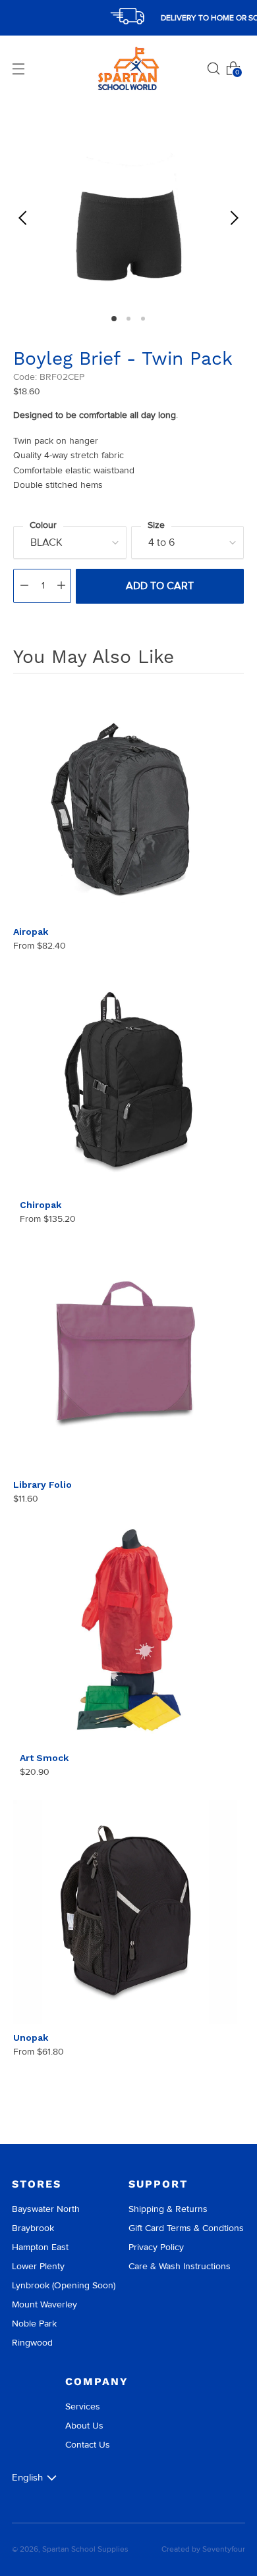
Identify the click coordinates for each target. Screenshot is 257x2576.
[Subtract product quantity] (24, 586)
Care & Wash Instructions (180, 2266)
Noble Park (34, 2324)
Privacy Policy (156, 2247)
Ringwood (32, 2343)
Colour (43, 525)
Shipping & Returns (168, 2209)
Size (156, 525)
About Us (84, 2426)
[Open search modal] (214, 68)
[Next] (234, 218)
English (27, 2477)
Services (83, 2406)
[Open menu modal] (18, 68)
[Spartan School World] (128, 69)
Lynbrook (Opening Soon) (64, 2285)
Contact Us (88, 2445)
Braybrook (33, 2228)
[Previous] (23, 218)
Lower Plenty (38, 2266)
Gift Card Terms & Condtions (186, 2228)
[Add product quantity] (61, 586)
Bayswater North (46, 2209)
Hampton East (40, 2247)
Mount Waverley (44, 2304)
